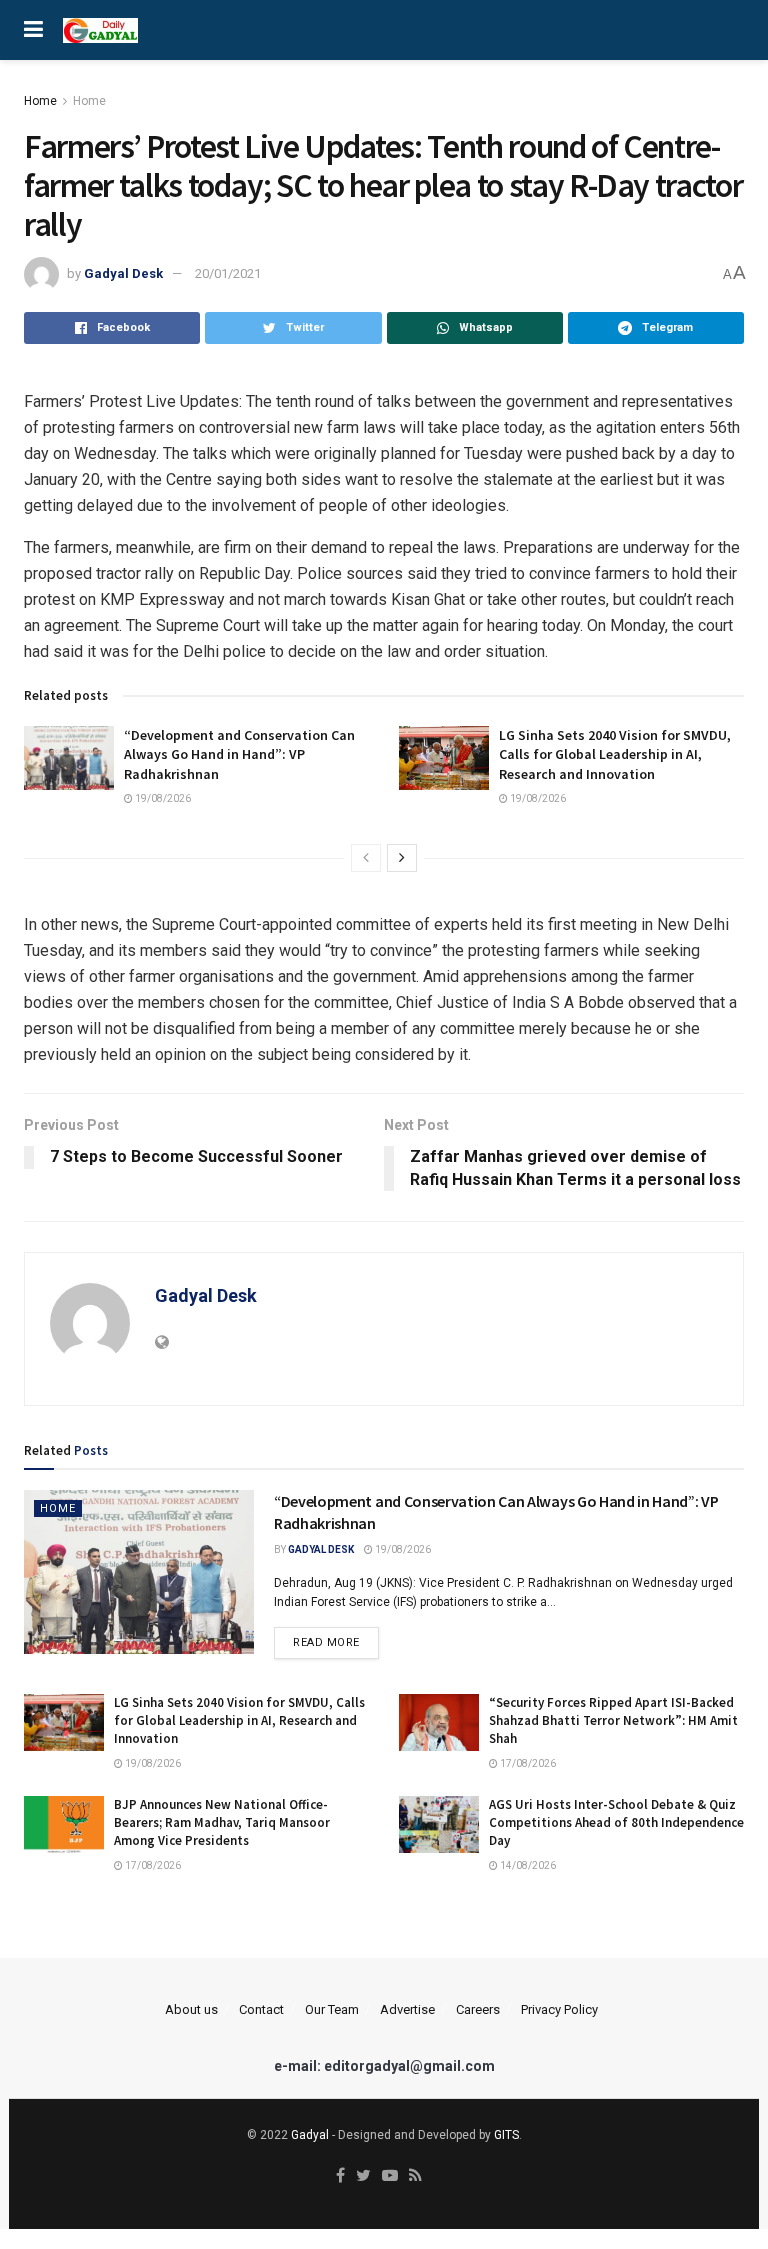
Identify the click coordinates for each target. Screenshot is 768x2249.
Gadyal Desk (123, 273)
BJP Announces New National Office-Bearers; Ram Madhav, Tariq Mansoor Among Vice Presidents (222, 1822)
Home (40, 101)
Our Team (332, 2009)
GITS (506, 2135)
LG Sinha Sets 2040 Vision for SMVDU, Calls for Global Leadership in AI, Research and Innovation (615, 754)
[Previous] (366, 858)
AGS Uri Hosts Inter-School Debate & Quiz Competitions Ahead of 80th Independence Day (616, 1822)
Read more (326, 1642)
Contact (261, 2009)
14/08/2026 (527, 1865)
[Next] (402, 858)
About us (191, 2009)
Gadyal (310, 2135)
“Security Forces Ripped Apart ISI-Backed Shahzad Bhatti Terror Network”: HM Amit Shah (613, 1720)
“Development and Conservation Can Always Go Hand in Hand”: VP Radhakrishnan (239, 754)
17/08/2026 (527, 1763)
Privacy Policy (559, 2009)
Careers (478, 2009)
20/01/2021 (228, 273)
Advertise (407, 2009)
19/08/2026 (162, 798)
